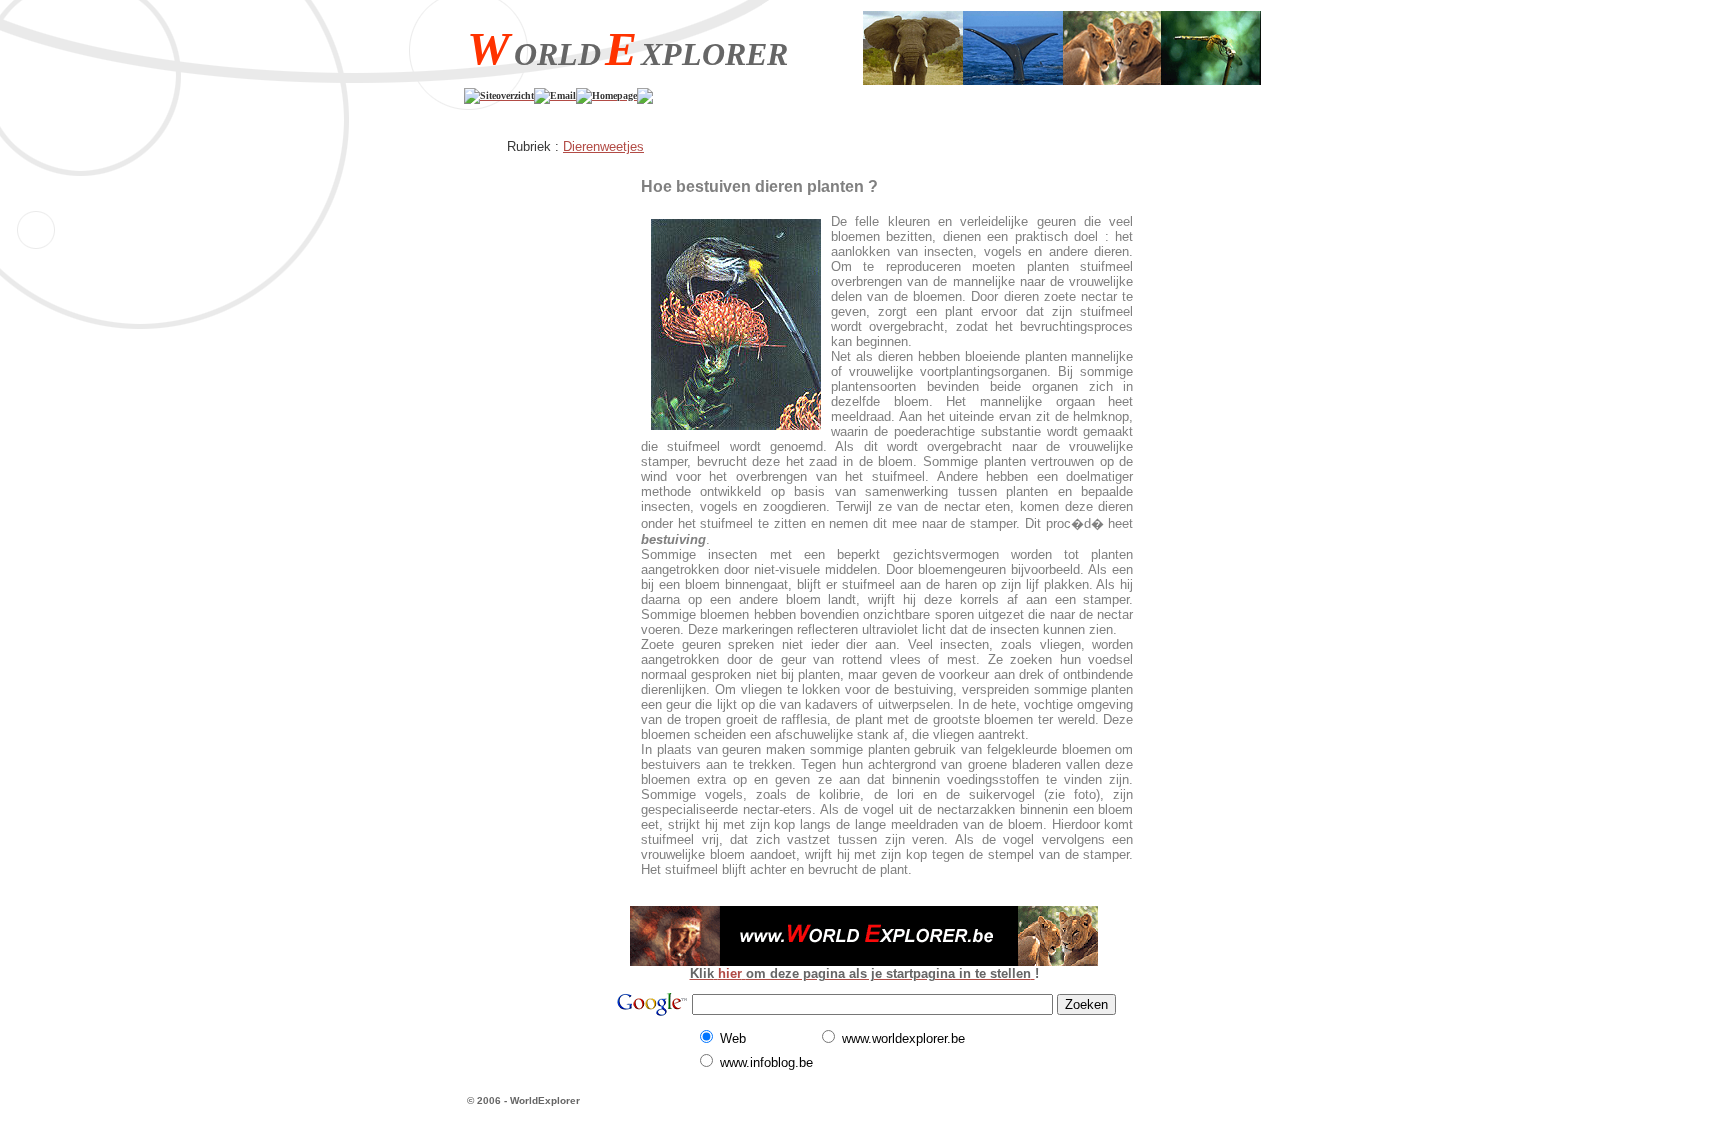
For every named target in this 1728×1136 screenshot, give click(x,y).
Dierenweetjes (603, 146)
